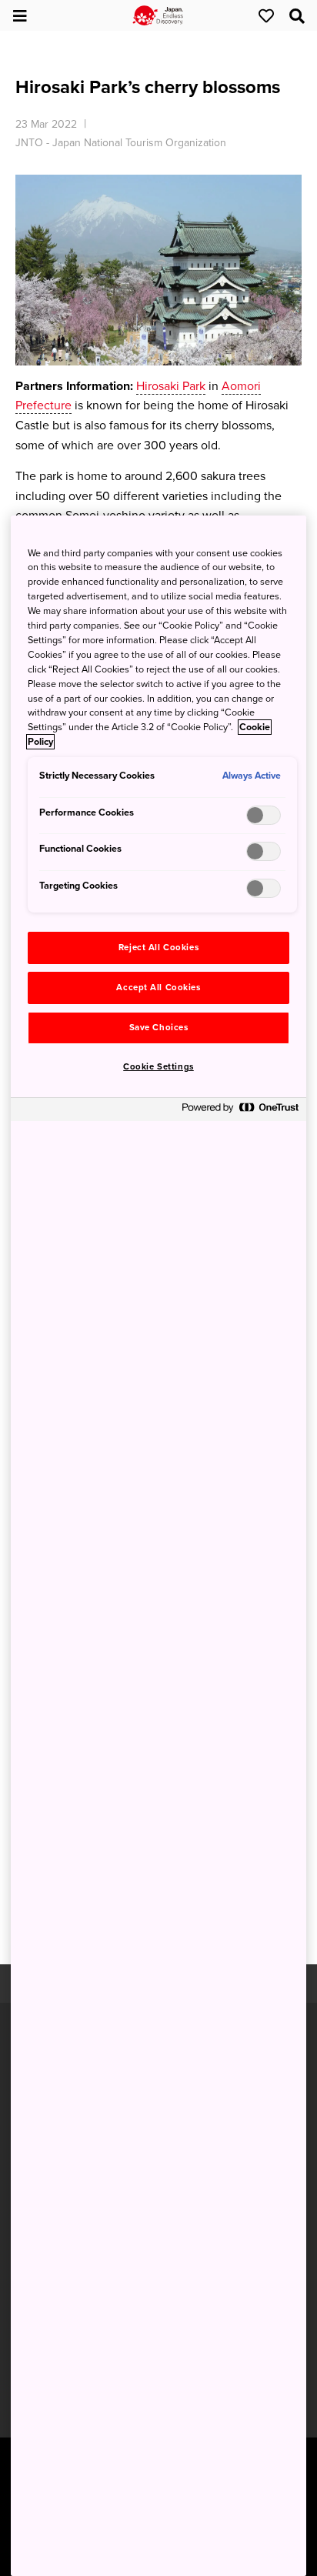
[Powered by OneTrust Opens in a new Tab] (240, 1111)
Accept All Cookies (158, 988)
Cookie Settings (158, 1067)
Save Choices (159, 1028)
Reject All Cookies (158, 948)
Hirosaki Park (171, 386)
